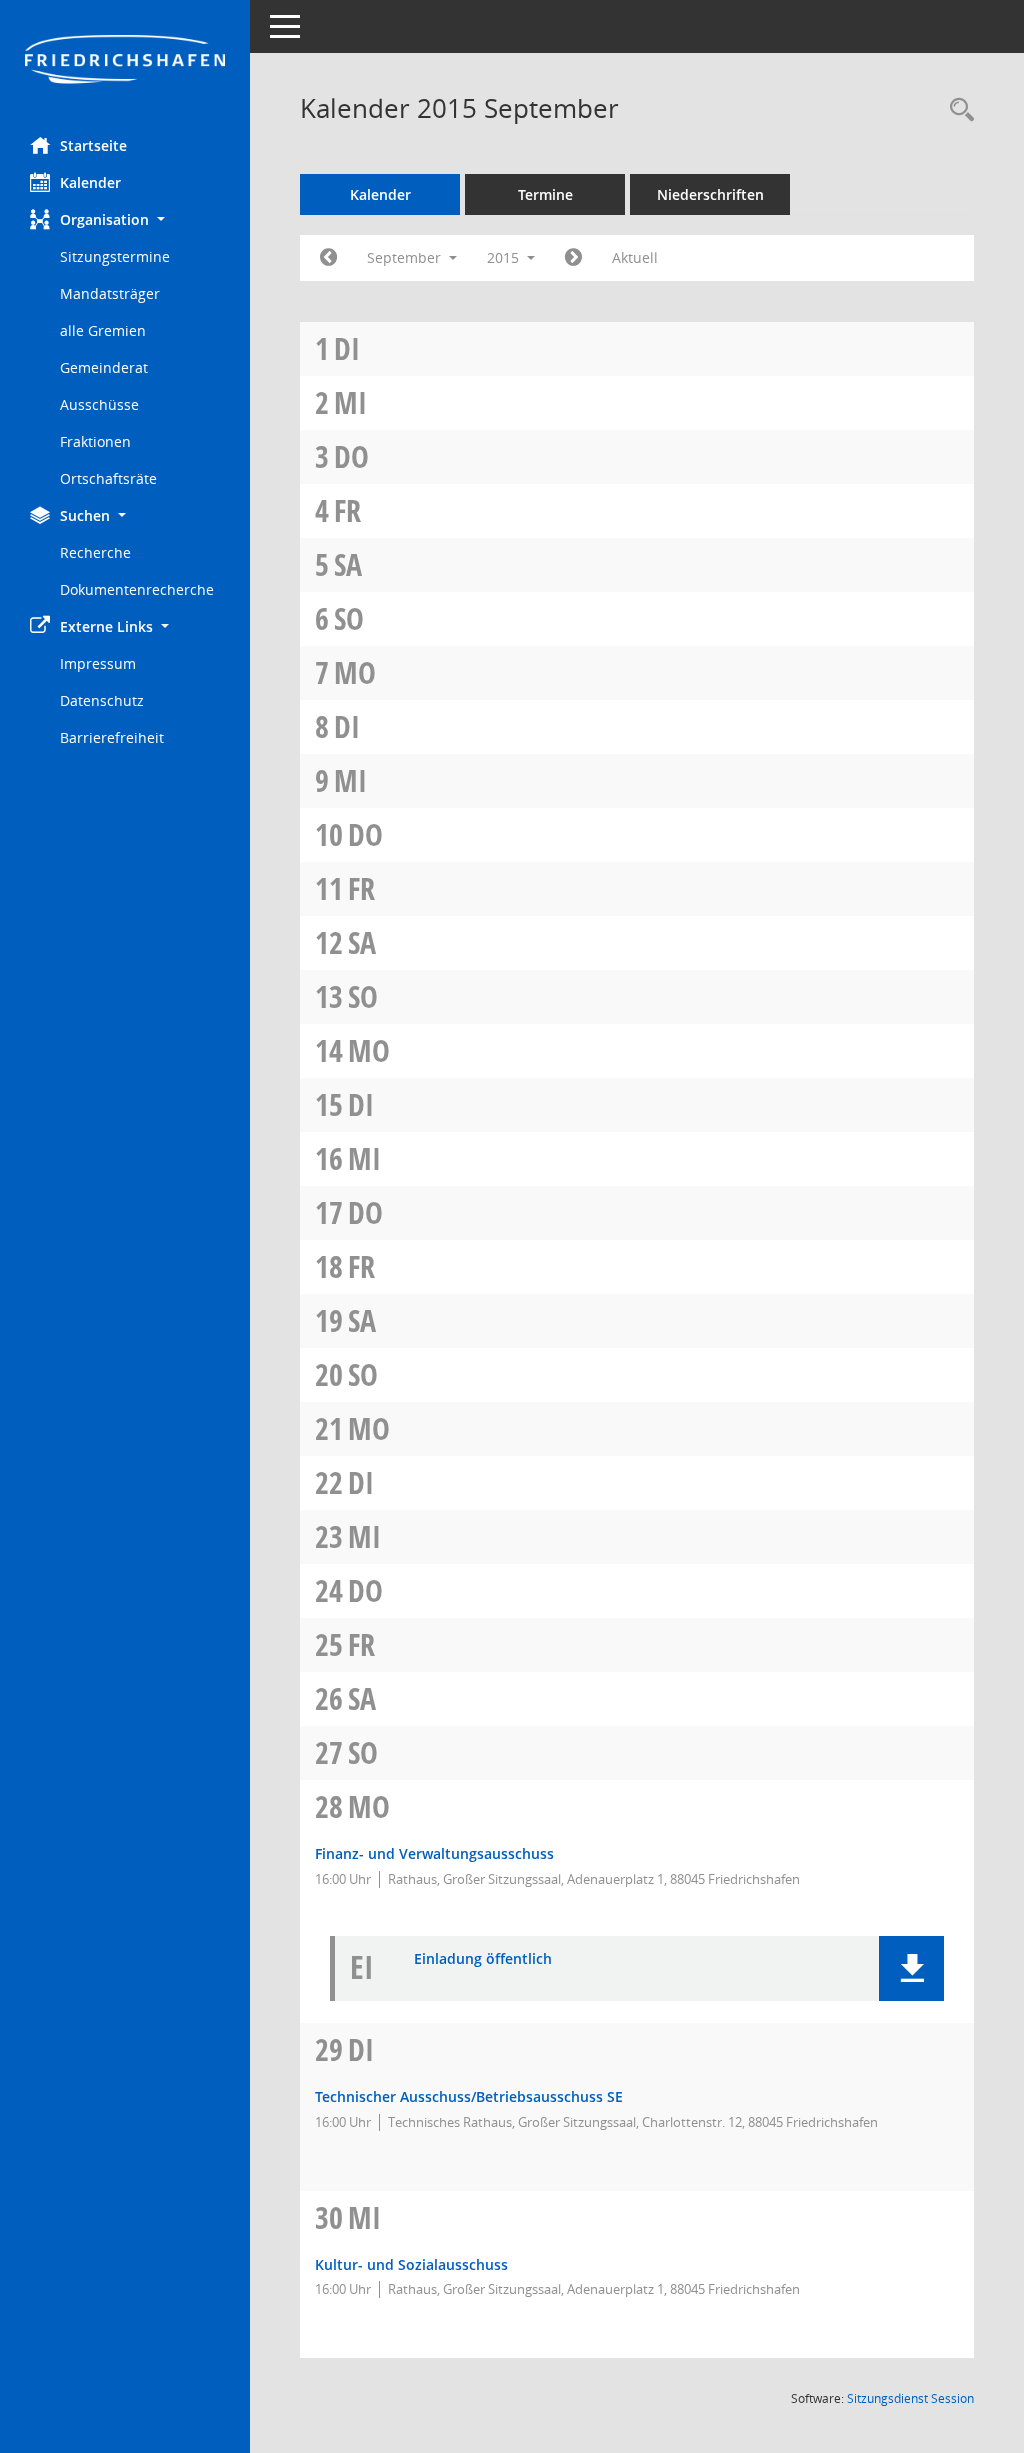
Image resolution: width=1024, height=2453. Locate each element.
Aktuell (635, 257)
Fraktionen (95, 441)
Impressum (98, 663)
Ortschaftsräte (108, 478)
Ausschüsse (99, 404)
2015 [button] (505, 257)
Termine (545, 194)
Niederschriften (710, 194)
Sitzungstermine (115, 256)
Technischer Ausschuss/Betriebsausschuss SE (469, 2096)
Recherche (95, 552)
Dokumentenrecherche (137, 589)
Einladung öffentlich (483, 1959)
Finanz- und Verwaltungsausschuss (434, 1853)
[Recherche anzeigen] (957, 110)
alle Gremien (103, 330)
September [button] (406, 257)
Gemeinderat (104, 367)
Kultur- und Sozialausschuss (411, 2264)
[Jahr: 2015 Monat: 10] (573, 258)
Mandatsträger (110, 293)
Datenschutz (102, 700)
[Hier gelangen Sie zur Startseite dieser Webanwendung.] (125, 61)
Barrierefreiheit (112, 737)
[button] (125, 219)
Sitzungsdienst (910, 2398)
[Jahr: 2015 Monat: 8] (328, 258)
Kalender (90, 182)
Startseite (93, 145)
